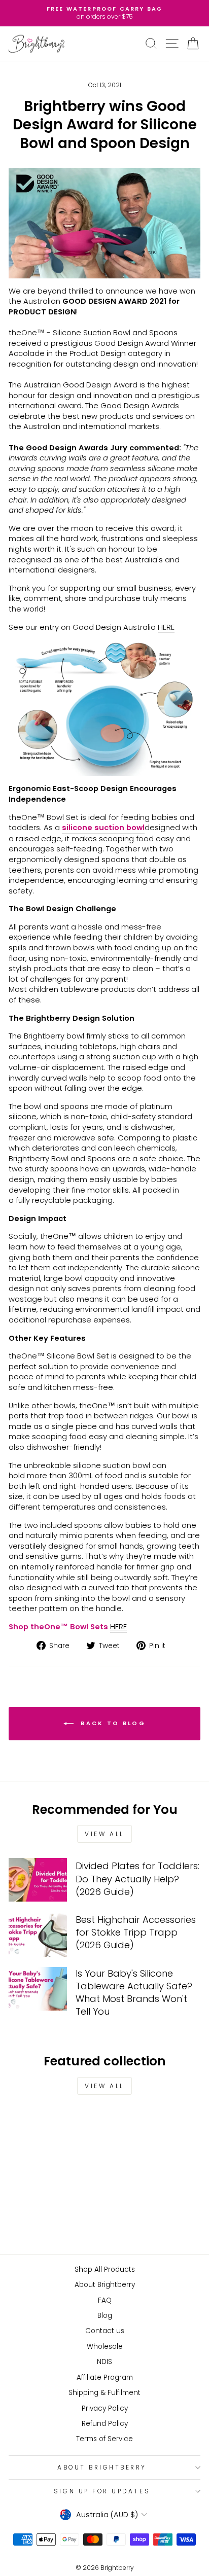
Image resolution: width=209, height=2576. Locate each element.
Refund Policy (105, 2424)
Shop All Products (105, 2269)
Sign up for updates (102, 2491)
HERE (166, 627)
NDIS (104, 2362)
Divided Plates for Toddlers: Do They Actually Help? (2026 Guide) (137, 1879)
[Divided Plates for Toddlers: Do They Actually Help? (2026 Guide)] (38, 1880)
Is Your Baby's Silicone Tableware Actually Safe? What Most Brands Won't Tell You (134, 1993)
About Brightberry (105, 2285)
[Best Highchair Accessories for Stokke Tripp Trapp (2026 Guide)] (38, 1935)
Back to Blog (112, 1723)
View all (104, 1834)
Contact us (105, 2331)
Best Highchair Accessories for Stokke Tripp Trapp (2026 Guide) (136, 1932)
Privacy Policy (105, 2408)
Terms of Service (104, 2439)
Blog (105, 2316)
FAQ (105, 2300)
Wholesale (105, 2347)
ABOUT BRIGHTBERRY (102, 2467)
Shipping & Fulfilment (104, 2393)
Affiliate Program (105, 2377)
